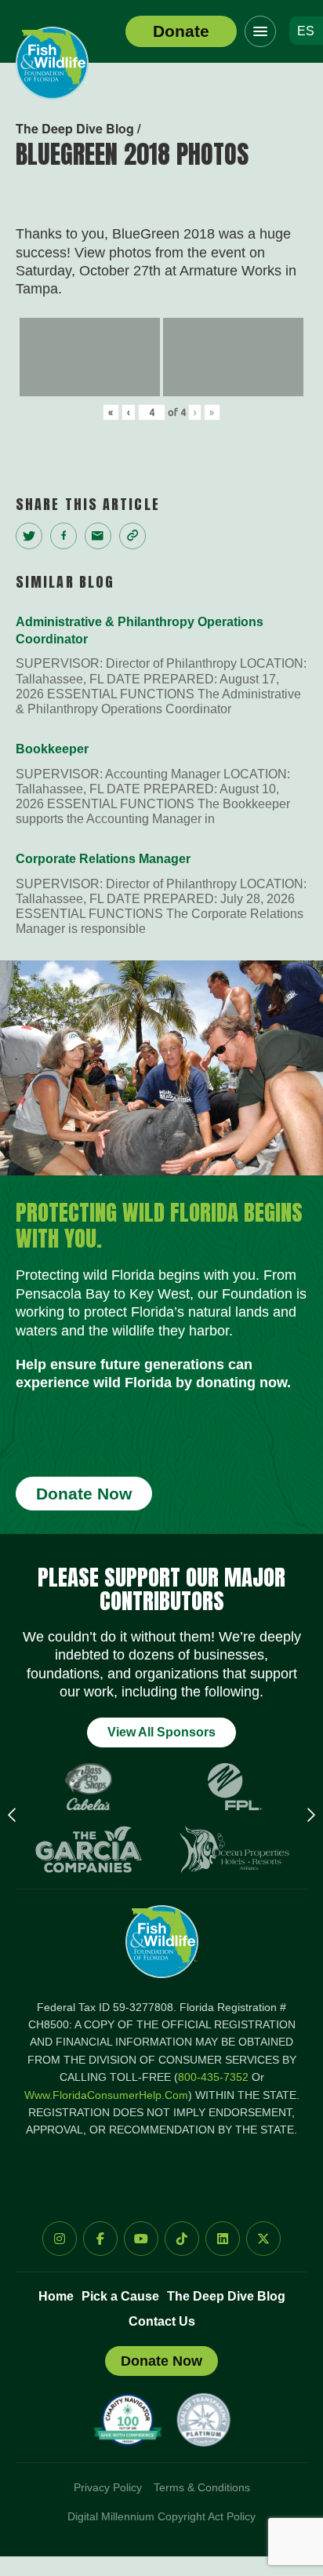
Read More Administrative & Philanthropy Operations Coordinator (161, 665)
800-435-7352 (213, 2077)
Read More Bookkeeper (161, 783)
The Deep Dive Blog (226, 2296)
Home (56, 2296)
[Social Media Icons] (60, 2239)
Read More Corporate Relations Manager (161, 893)
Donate (181, 31)
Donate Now (84, 1494)
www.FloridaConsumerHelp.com (106, 2095)
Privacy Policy (108, 2487)
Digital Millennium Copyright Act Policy (161, 2516)
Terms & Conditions (202, 2487)
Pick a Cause (120, 2296)
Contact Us (162, 2321)
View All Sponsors (161, 1732)
